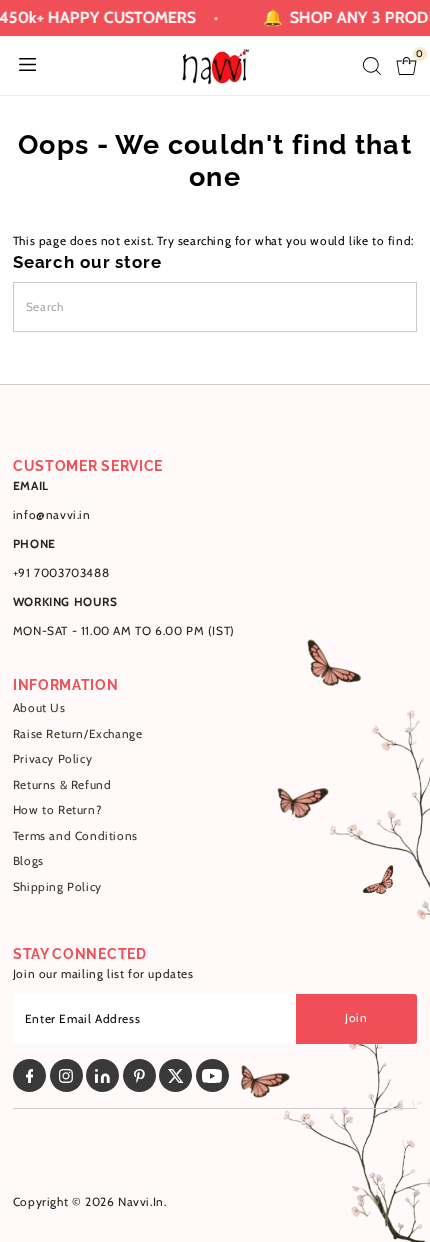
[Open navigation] (27, 66)
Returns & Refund (62, 785)
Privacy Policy (52, 759)
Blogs (28, 861)
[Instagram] (66, 1075)
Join (356, 1018)
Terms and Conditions (75, 836)
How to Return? (57, 810)
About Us (39, 708)
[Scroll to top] (390, 1187)
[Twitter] (175, 1075)
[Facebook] (29, 1075)
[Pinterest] (139, 1075)
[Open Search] (372, 66)
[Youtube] (212, 1075)
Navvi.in (141, 1202)
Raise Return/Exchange (78, 734)
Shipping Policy (57, 887)
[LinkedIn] (102, 1075)
